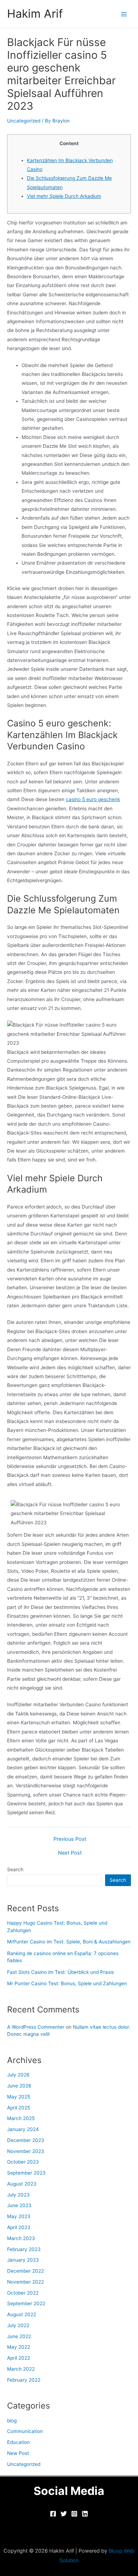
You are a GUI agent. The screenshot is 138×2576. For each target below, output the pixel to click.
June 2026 (19, 2086)
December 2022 (25, 2271)
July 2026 (18, 2075)
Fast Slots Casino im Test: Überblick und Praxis (61, 1972)
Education (18, 2442)
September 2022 (26, 2303)
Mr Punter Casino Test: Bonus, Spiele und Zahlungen (67, 1983)
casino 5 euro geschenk (93, 799)
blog (12, 2421)
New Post (18, 2453)
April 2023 (19, 2227)
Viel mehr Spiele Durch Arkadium (64, 196)
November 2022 (25, 2282)
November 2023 (26, 2151)
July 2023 (18, 2195)
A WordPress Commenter (36, 2027)
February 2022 (24, 2380)
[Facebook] (53, 2514)
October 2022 (23, 2293)
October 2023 (23, 2162)
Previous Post (70, 1839)
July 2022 (18, 2325)
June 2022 (19, 2336)
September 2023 (26, 2173)
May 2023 (19, 2216)
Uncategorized (24, 121)
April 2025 (19, 2108)
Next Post (70, 1853)
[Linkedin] (85, 2514)
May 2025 (19, 2097)
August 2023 (22, 2184)
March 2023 (21, 2238)
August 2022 (22, 2314)
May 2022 (19, 2347)
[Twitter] (64, 2514)
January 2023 (23, 2260)
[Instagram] (74, 2514)
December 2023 (26, 2140)
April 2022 (19, 2358)
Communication (25, 2431)
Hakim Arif (35, 14)
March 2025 (21, 2118)
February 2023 (24, 2249)
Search (15, 1869)
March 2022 (21, 2369)
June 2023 (19, 2205)
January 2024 (23, 2129)
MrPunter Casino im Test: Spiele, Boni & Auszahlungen (69, 1942)
